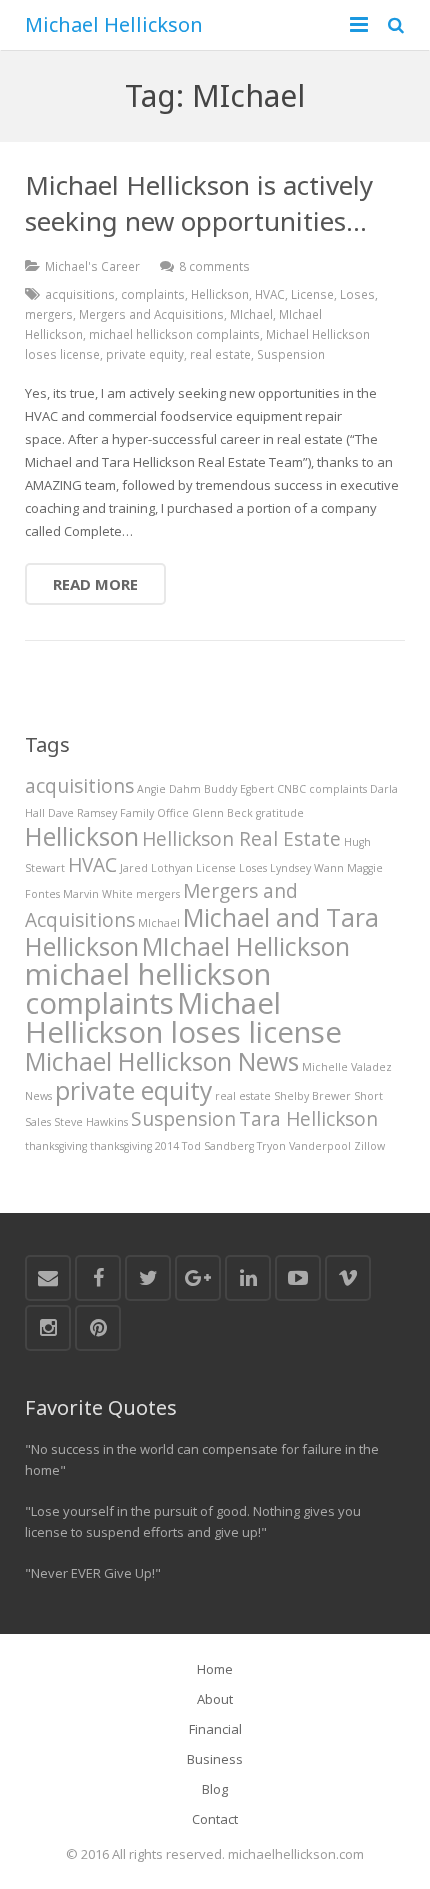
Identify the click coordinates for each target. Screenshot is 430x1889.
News (38, 1096)
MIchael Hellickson (246, 946)
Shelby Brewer (312, 1096)
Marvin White (98, 894)
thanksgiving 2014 (134, 1146)
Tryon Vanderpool (304, 1146)
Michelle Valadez (347, 1067)
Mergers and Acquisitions (151, 314)
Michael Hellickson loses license (183, 1017)
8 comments (214, 266)
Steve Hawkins (91, 1122)
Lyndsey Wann (307, 868)
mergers (49, 314)
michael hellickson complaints (174, 334)
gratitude (280, 813)
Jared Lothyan (156, 868)
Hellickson (220, 294)
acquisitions (80, 294)
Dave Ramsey (82, 813)
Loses (357, 294)
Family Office (154, 813)
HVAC (270, 294)
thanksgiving (56, 1146)
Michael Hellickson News (162, 1061)
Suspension (291, 354)
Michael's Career (92, 266)
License (312, 294)
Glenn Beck (222, 813)
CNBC (291, 789)
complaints (153, 294)
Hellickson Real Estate (241, 839)
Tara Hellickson (308, 1119)
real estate (220, 354)
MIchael (251, 314)
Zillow (369, 1146)
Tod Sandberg (218, 1146)
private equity (145, 354)
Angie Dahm (169, 789)
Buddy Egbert (239, 789)
